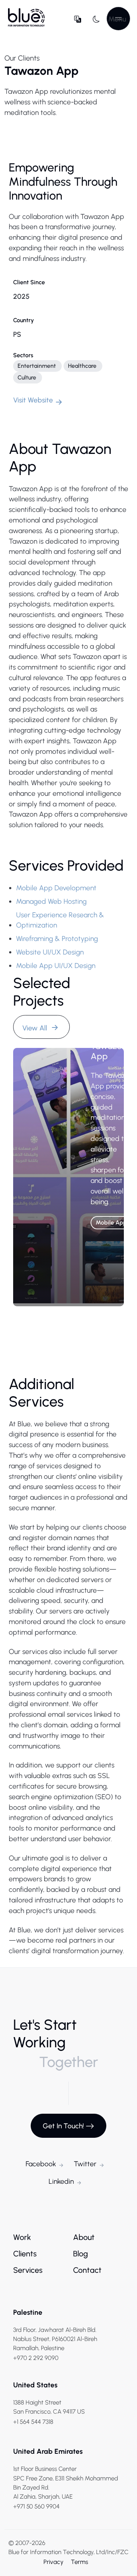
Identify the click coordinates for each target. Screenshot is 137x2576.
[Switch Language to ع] (78, 19)
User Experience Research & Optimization (60, 920)
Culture (27, 377)
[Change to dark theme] (96, 19)
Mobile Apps (113, 1223)
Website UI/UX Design (50, 952)
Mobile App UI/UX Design (56, 966)
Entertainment (37, 366)
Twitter (85, 2164)
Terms (79, 2562)
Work (22, 2237)
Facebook (41, 2164)
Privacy (54, 2562)
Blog (81, 2254)
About (84, 2237)
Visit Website (33, 400)
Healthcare (82, 366)
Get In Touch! (63, 2126)
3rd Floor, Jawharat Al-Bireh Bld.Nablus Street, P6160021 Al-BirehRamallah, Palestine (55, 2339)
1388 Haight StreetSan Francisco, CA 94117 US (49, 2407)
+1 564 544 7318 (33, 2422)
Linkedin (61, 2181)
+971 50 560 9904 (36, 2506)
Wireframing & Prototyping (57, 939)
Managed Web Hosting (51, 901)
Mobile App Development (56, 888)
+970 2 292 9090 (36, 2358)
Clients (25, 2254)
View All (36, 1028)
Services (28, 2270)
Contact (87, 2270)
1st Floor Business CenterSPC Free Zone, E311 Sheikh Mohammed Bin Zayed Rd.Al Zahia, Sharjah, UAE (66, 2483)
